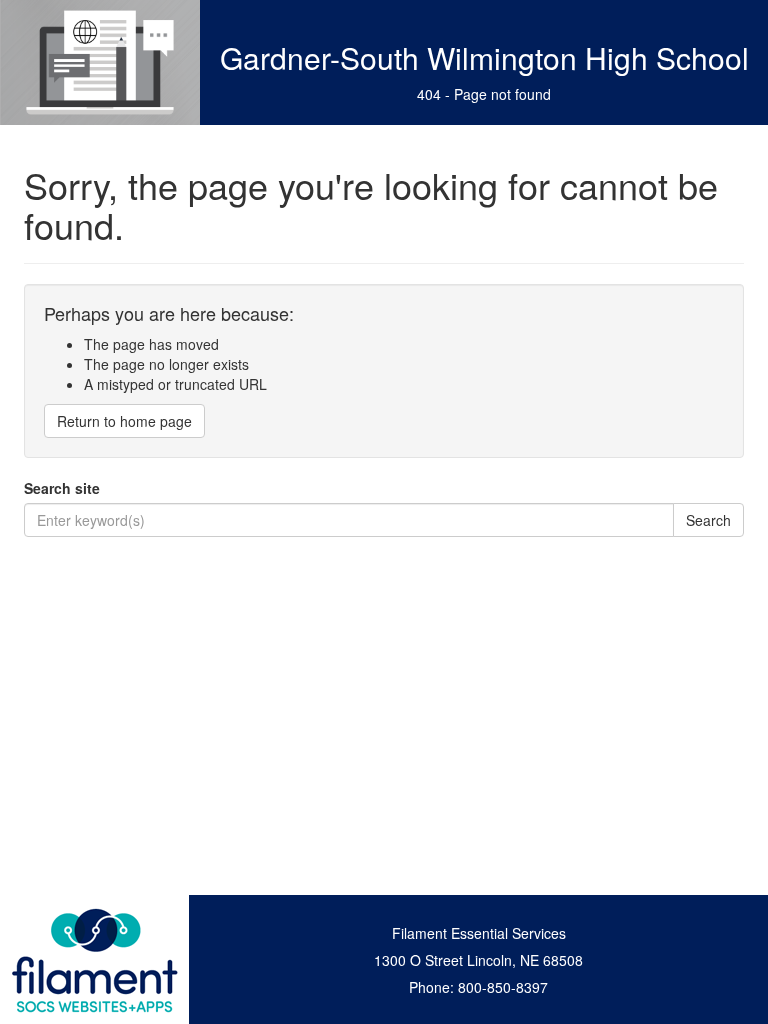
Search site (62, 488)
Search (708, 520)
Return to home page (124, 421)
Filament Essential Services (479, 933)
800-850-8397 (503, 987)
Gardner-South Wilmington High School (484, 57)
